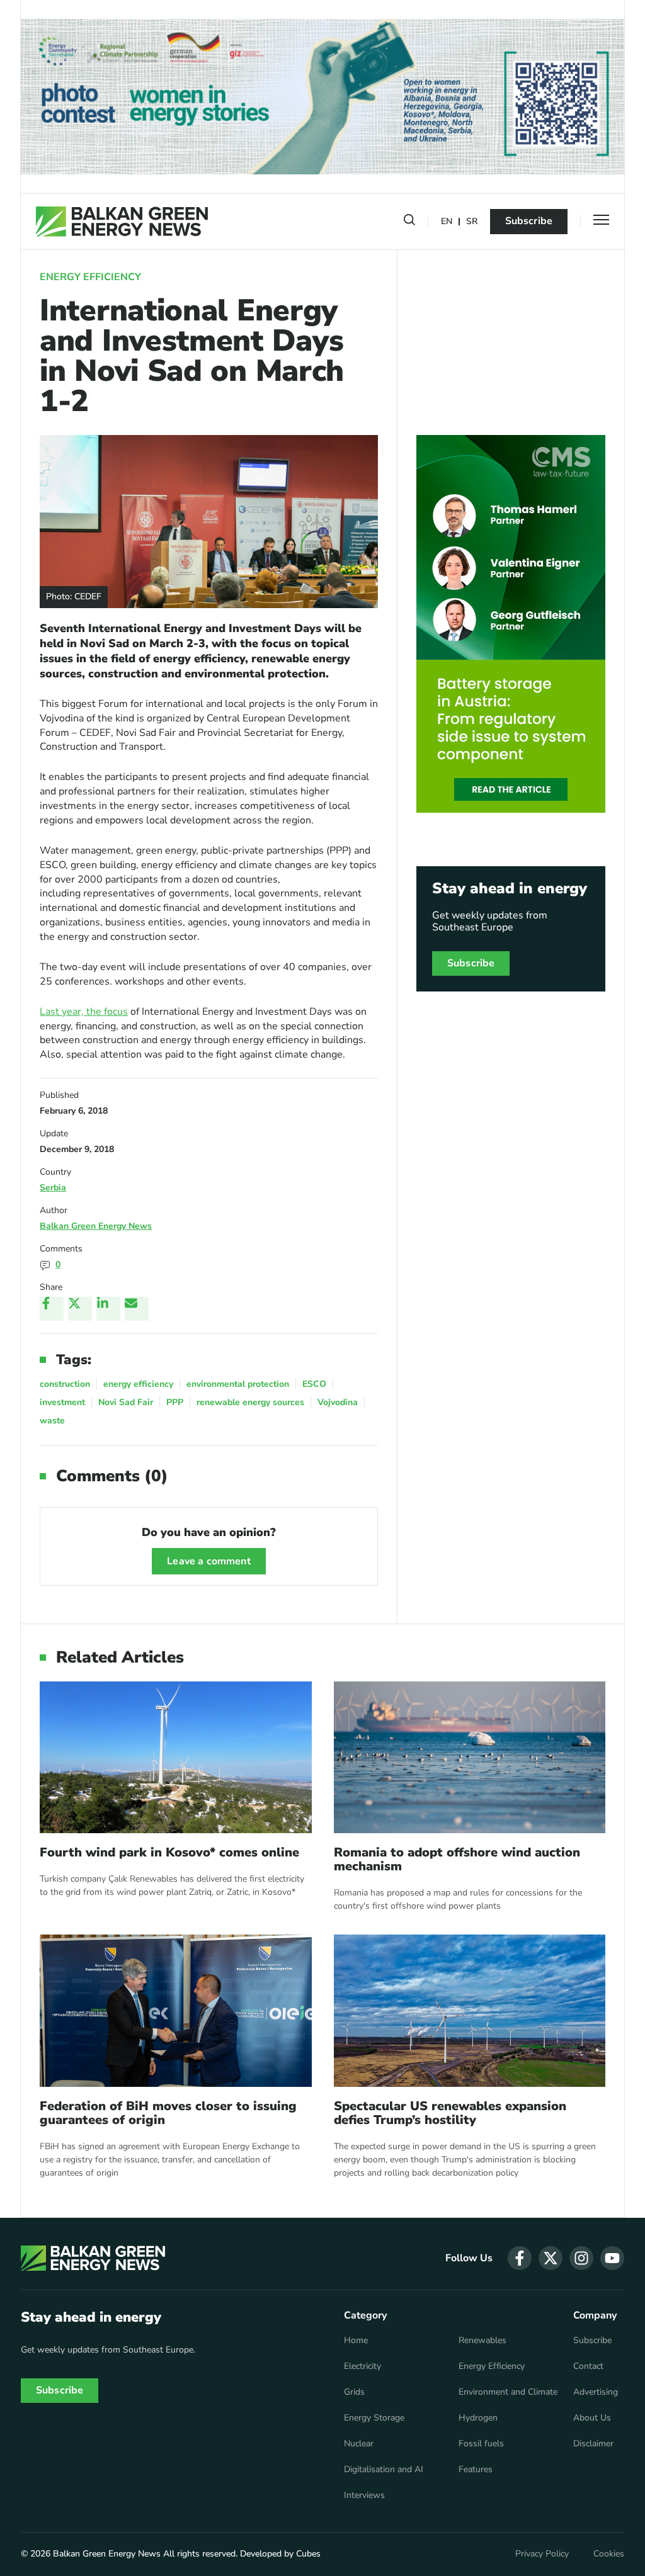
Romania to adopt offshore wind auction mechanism (457, 1860)
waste (52, 1421)
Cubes (308, 2554)
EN (447, 222)
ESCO (314, 1384)
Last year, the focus (84, 1012)
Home (356, 2341)
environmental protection (238, 1384)
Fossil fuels (481, 2444)
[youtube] (612, 2258)
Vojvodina (338, 1402)
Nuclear (359, 2444)
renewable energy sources (250, 1402)
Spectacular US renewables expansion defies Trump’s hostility (450, 2113)
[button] (409, 222)
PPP (175, 1402)
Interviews (364, 2495)
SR (472, 222)
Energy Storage (374, 2418)
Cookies (609, 2554)
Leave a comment (208, 1561)
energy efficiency (138, 1384)
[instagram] (581, 2258)
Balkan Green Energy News (96, 1226)
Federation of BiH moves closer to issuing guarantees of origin (168, 2113)
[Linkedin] (108, 1309)
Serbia (53, 1188)
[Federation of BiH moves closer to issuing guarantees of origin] (176, 2011)
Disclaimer (593, 2444)
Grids (354, 2392)
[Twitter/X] (80, 1309)
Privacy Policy (542, 2554)
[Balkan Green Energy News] (122, 222)
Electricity (362, 2366)
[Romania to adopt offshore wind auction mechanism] (470, 1758)
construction (65, 1384)
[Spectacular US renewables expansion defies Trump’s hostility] (470, 2011)
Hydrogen (478, 2418)
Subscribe (529, 221)
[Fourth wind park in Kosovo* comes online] (176, 1758)
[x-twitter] (551, 2258)
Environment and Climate (508, 2392)
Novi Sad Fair (126, 1402)
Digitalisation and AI (384, 2470)
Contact (588, 2366)
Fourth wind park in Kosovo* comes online (169, 1853)
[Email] (137, 1309)
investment (62, 1402)
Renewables (482, 2341)
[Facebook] (52, 1309)
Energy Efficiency (90, 277)
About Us (592, 2418)
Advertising (596, 2392)
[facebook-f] (520, 2258)
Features (476, 2470)
